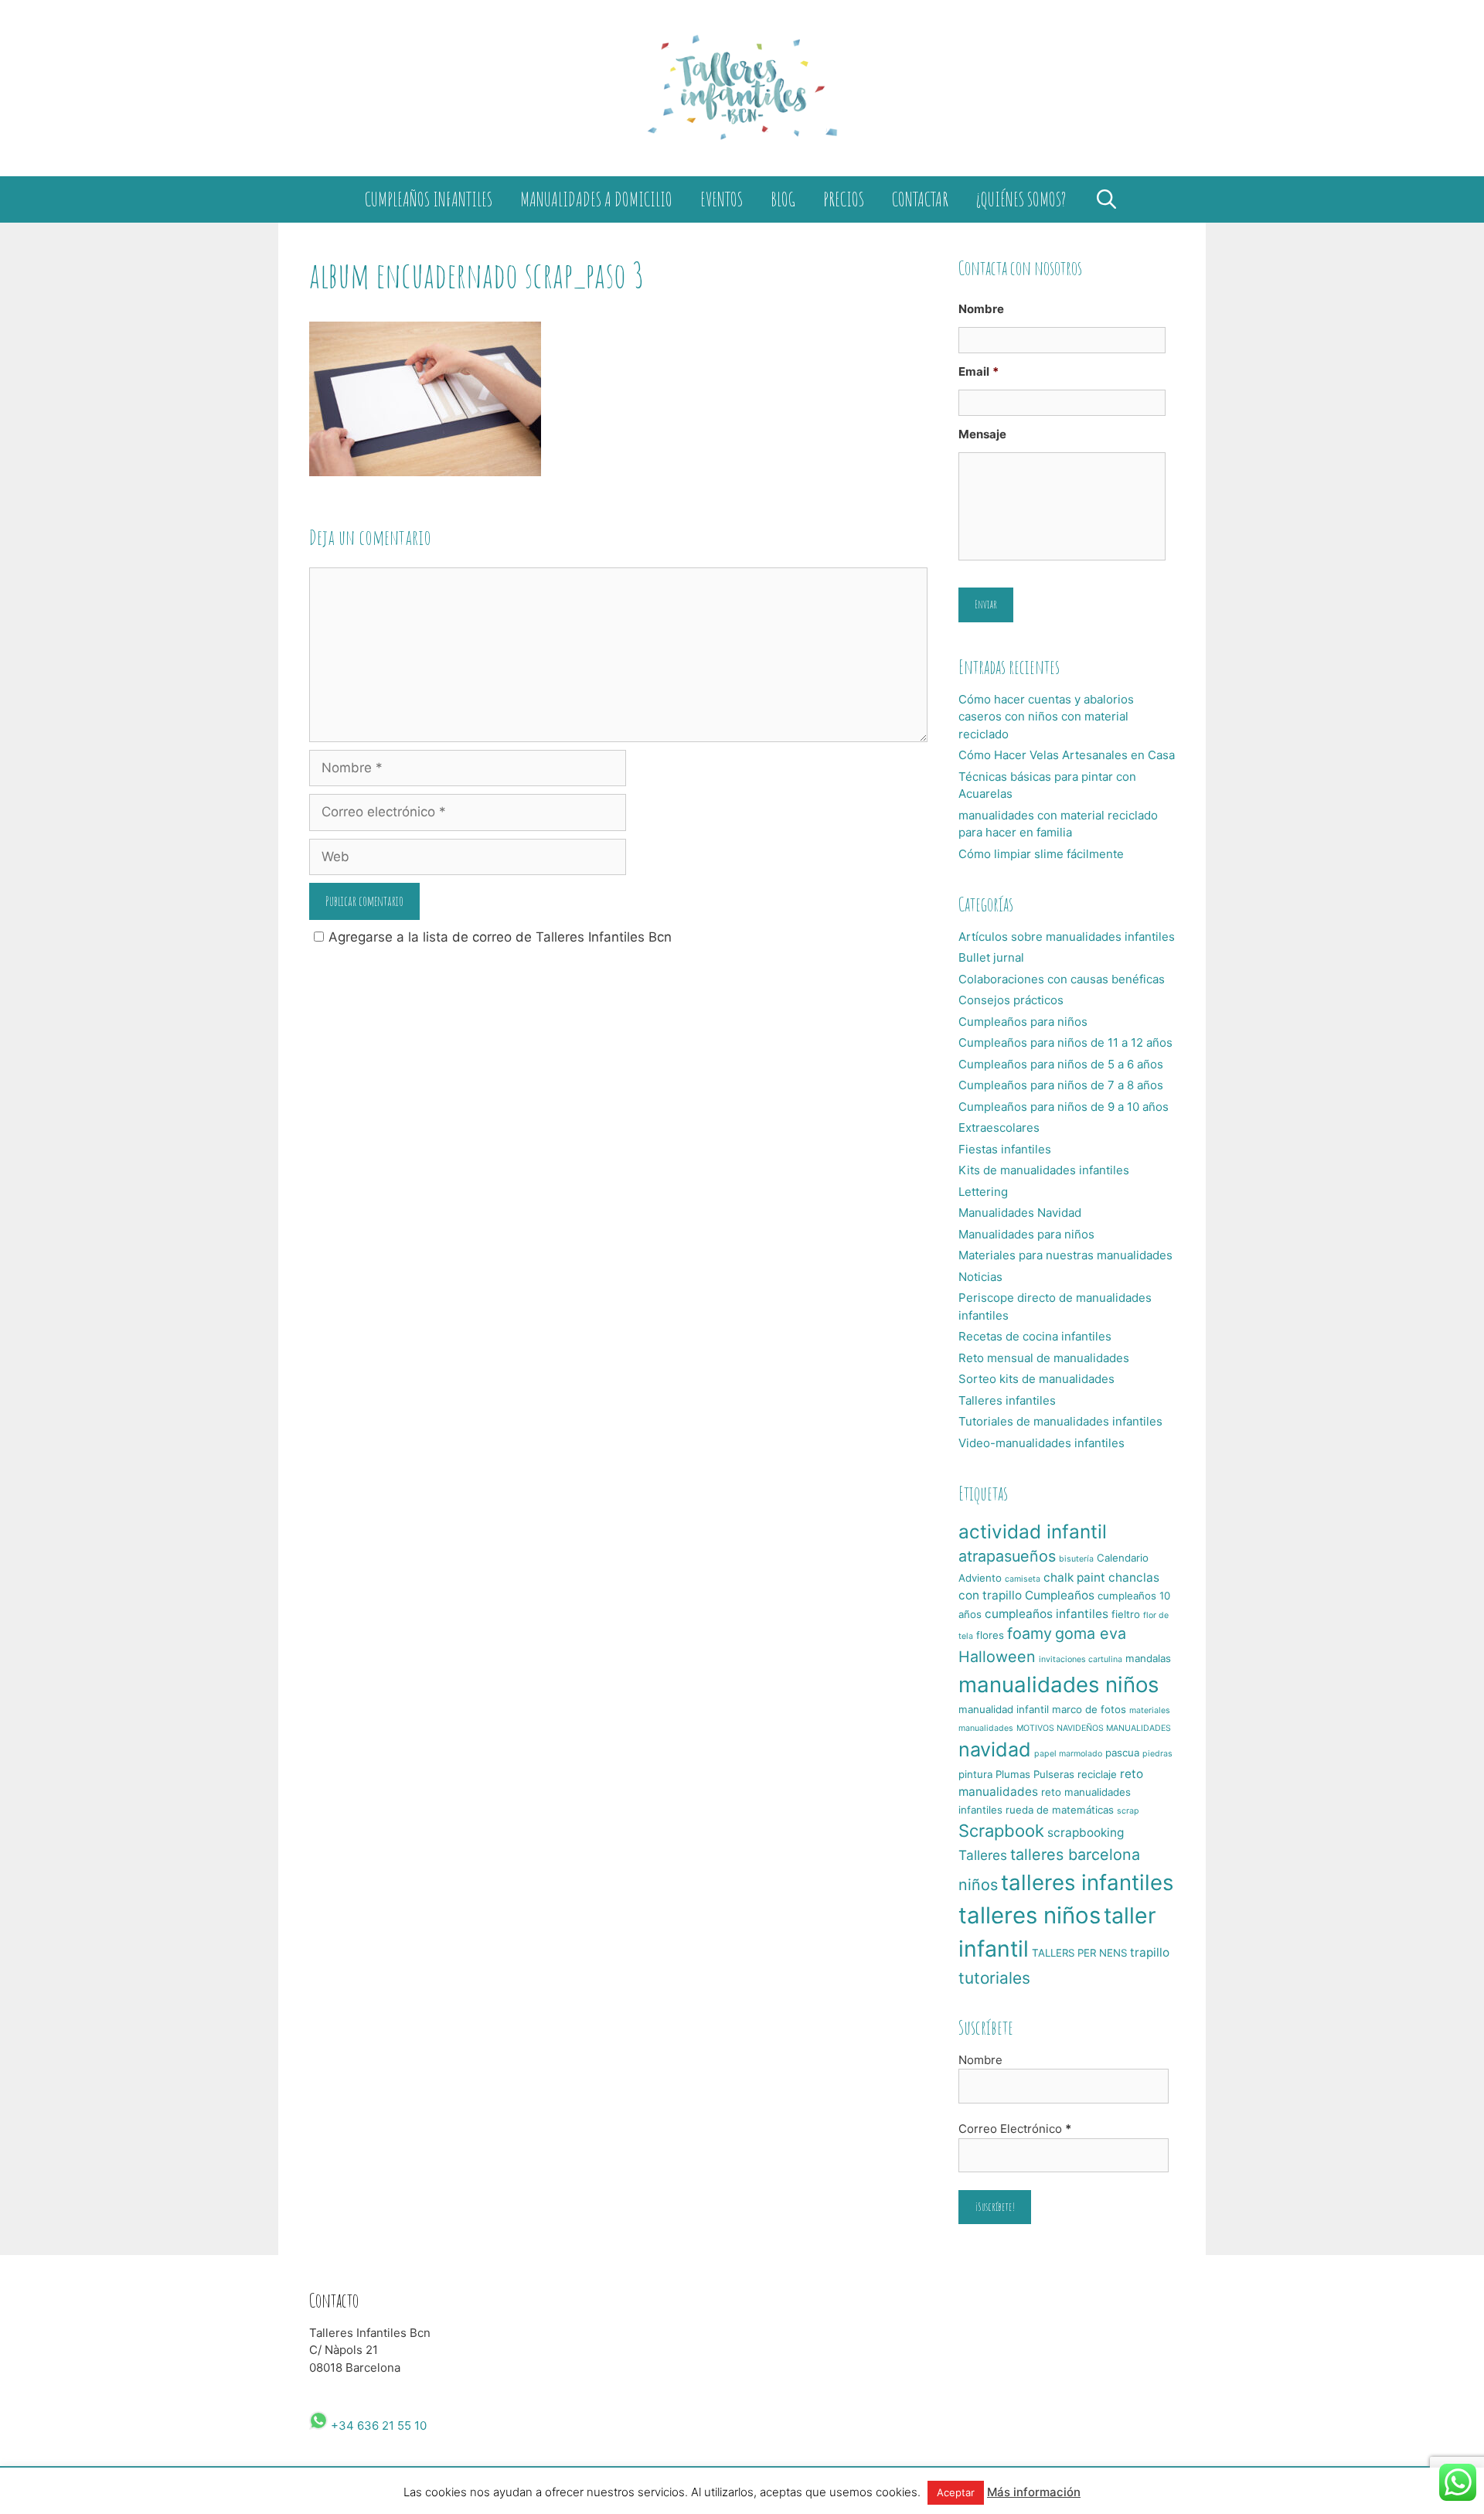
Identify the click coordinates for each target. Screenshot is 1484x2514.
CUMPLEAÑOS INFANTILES (429, 199)
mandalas (1148, 1658)
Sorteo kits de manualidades (1036, 1379)
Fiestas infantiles (1005, 1149)
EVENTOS (722, 199)
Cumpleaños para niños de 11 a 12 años (1065, 1042)
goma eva (1091, 1633)
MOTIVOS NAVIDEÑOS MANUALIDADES (1094, 1728)
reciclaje (1097, 1774)
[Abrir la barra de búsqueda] (1106, 199)
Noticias (980, 1277)
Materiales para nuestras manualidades (1065, 1255)
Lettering (983, 1192)
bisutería (1076, 1559)
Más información (1034, 2492)
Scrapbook (1001, 1831)
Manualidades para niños (1026, 1234)
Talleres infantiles (1007, 1400)
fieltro (1126, 1614)
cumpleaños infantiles (1047, 1614)
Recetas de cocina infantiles (1035, 1336)
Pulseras (1054, 1774)
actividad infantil (1033, 1531)
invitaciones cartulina (1081, 1659)
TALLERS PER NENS (1079, 1953)
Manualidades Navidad (1020, 1213)
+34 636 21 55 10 (377, 2425)
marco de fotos (1089, 1709)
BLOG (783, 199)
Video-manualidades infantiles (1042, 1443)
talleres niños (1030, 1915)
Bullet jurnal (991, 957)
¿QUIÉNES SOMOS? (1021, 199)
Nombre (981, 309)
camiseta (1023, 1579)
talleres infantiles (1087, 1882)
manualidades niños (1059, 1685)
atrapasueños (1007, 1556)
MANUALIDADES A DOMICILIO (596, 199)
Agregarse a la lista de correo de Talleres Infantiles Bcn (500, 937)
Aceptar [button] (956, 2492)
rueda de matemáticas (1060, 1810)
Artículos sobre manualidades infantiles (1067, 937)
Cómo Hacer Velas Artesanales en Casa (1067, 755)
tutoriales (994, 1978)
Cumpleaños (1060, 1595)
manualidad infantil (1004, 1709)
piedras (1157, 1754)
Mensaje (982, 434)
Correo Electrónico (1015, 2129)
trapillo (1150, 1952)
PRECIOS (844, 199)
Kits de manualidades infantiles (1044, 1170)
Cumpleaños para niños (1023, 1022)
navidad (995, 1749)
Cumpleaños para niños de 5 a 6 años (1061, 1064)
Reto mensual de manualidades (1044, 1358)
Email (979, 371)
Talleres (983, 1855)
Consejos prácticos (1011, 1000)
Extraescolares (999, 1128)
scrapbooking (1086, 1833)
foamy (1030, 1633)
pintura (975, 1774)
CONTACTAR (920, 199)
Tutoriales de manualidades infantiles (1060, 1421)
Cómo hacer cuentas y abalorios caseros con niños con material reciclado (1046, 717)
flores (990, 1635)
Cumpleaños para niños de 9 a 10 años (1064, 1107)
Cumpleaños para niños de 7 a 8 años (1061, 1085)
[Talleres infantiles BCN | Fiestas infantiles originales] (742, 87)
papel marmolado (1068, 1754)
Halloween (997, 1657)
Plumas (1013, 1774)
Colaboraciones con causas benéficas (1062, 979)
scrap (1128, 1811)
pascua (1122, 1753)
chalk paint (1074, 1577)
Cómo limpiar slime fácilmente (1041, 854)
